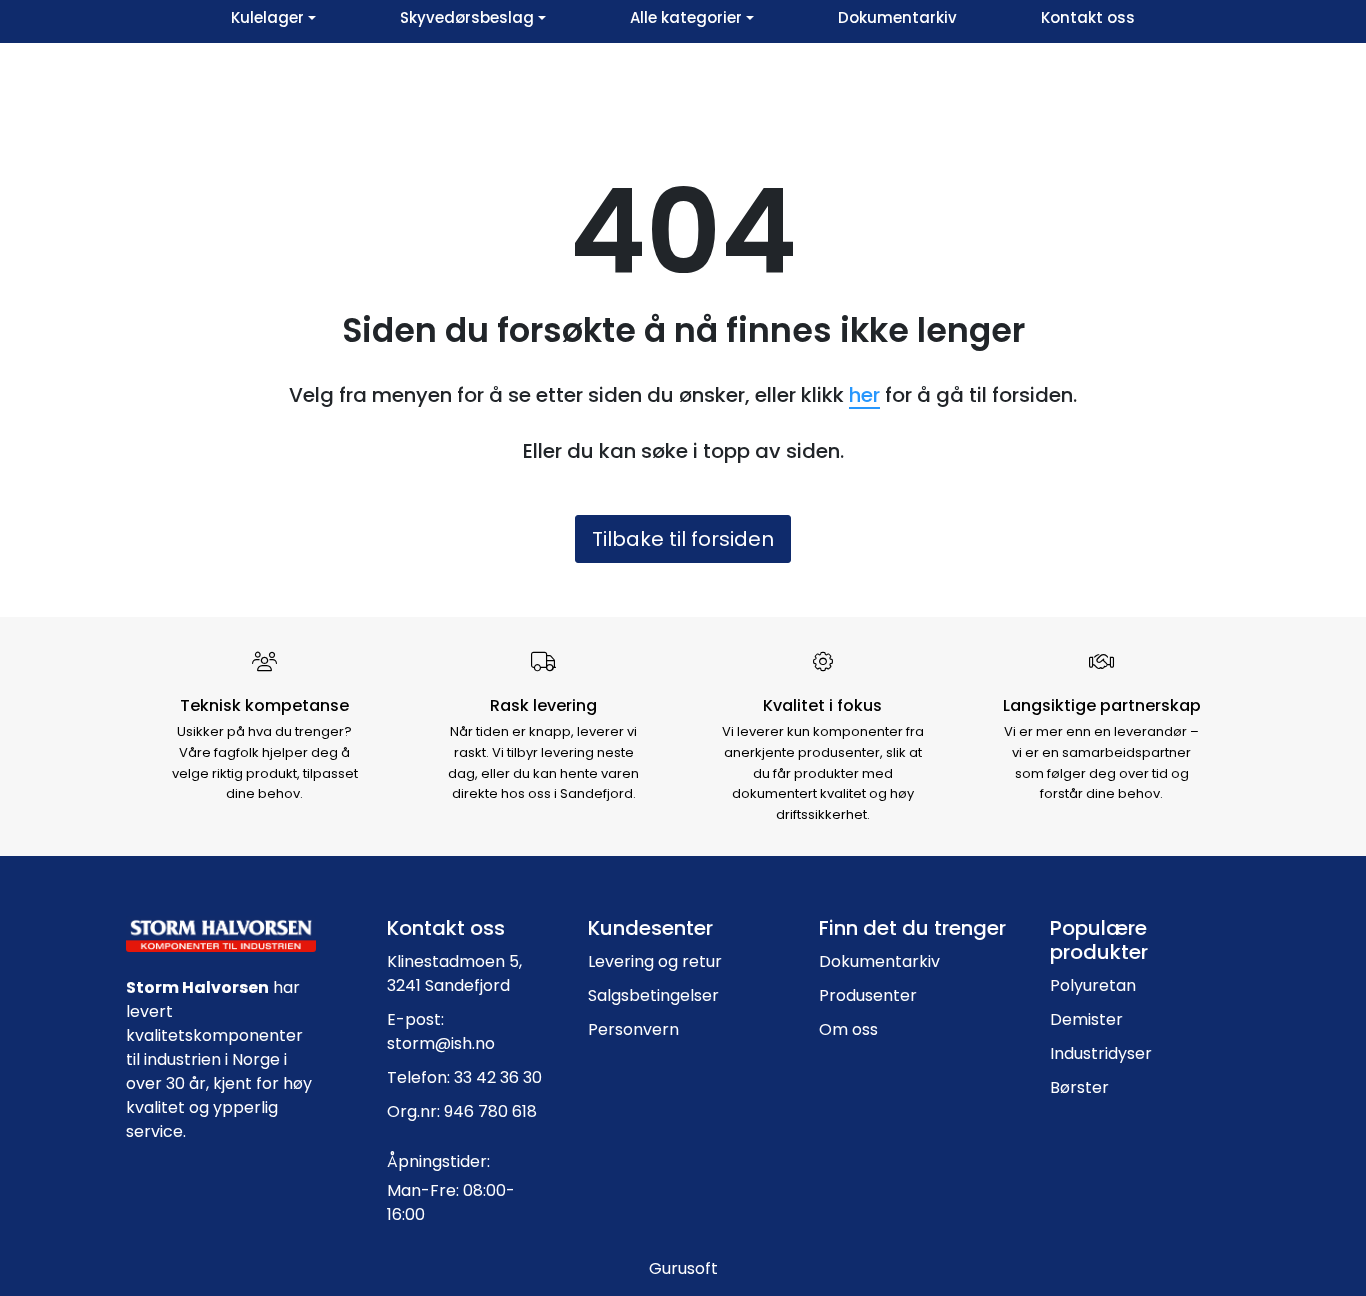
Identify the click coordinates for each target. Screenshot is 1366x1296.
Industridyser (1101, 1053)
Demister (1086, 1019)
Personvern (633, 1029)
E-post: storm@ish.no (441, 1031)
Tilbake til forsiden (683, 539)
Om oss (848, 1029)
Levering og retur (655, 961)
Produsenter (868, 995)
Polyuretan (1093, 985)
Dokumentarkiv (879, 961)
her (864, 395)
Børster (1079, 1087)
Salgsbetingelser (653, 995)
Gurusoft (683, 1268)
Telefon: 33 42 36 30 (464, 1077)
